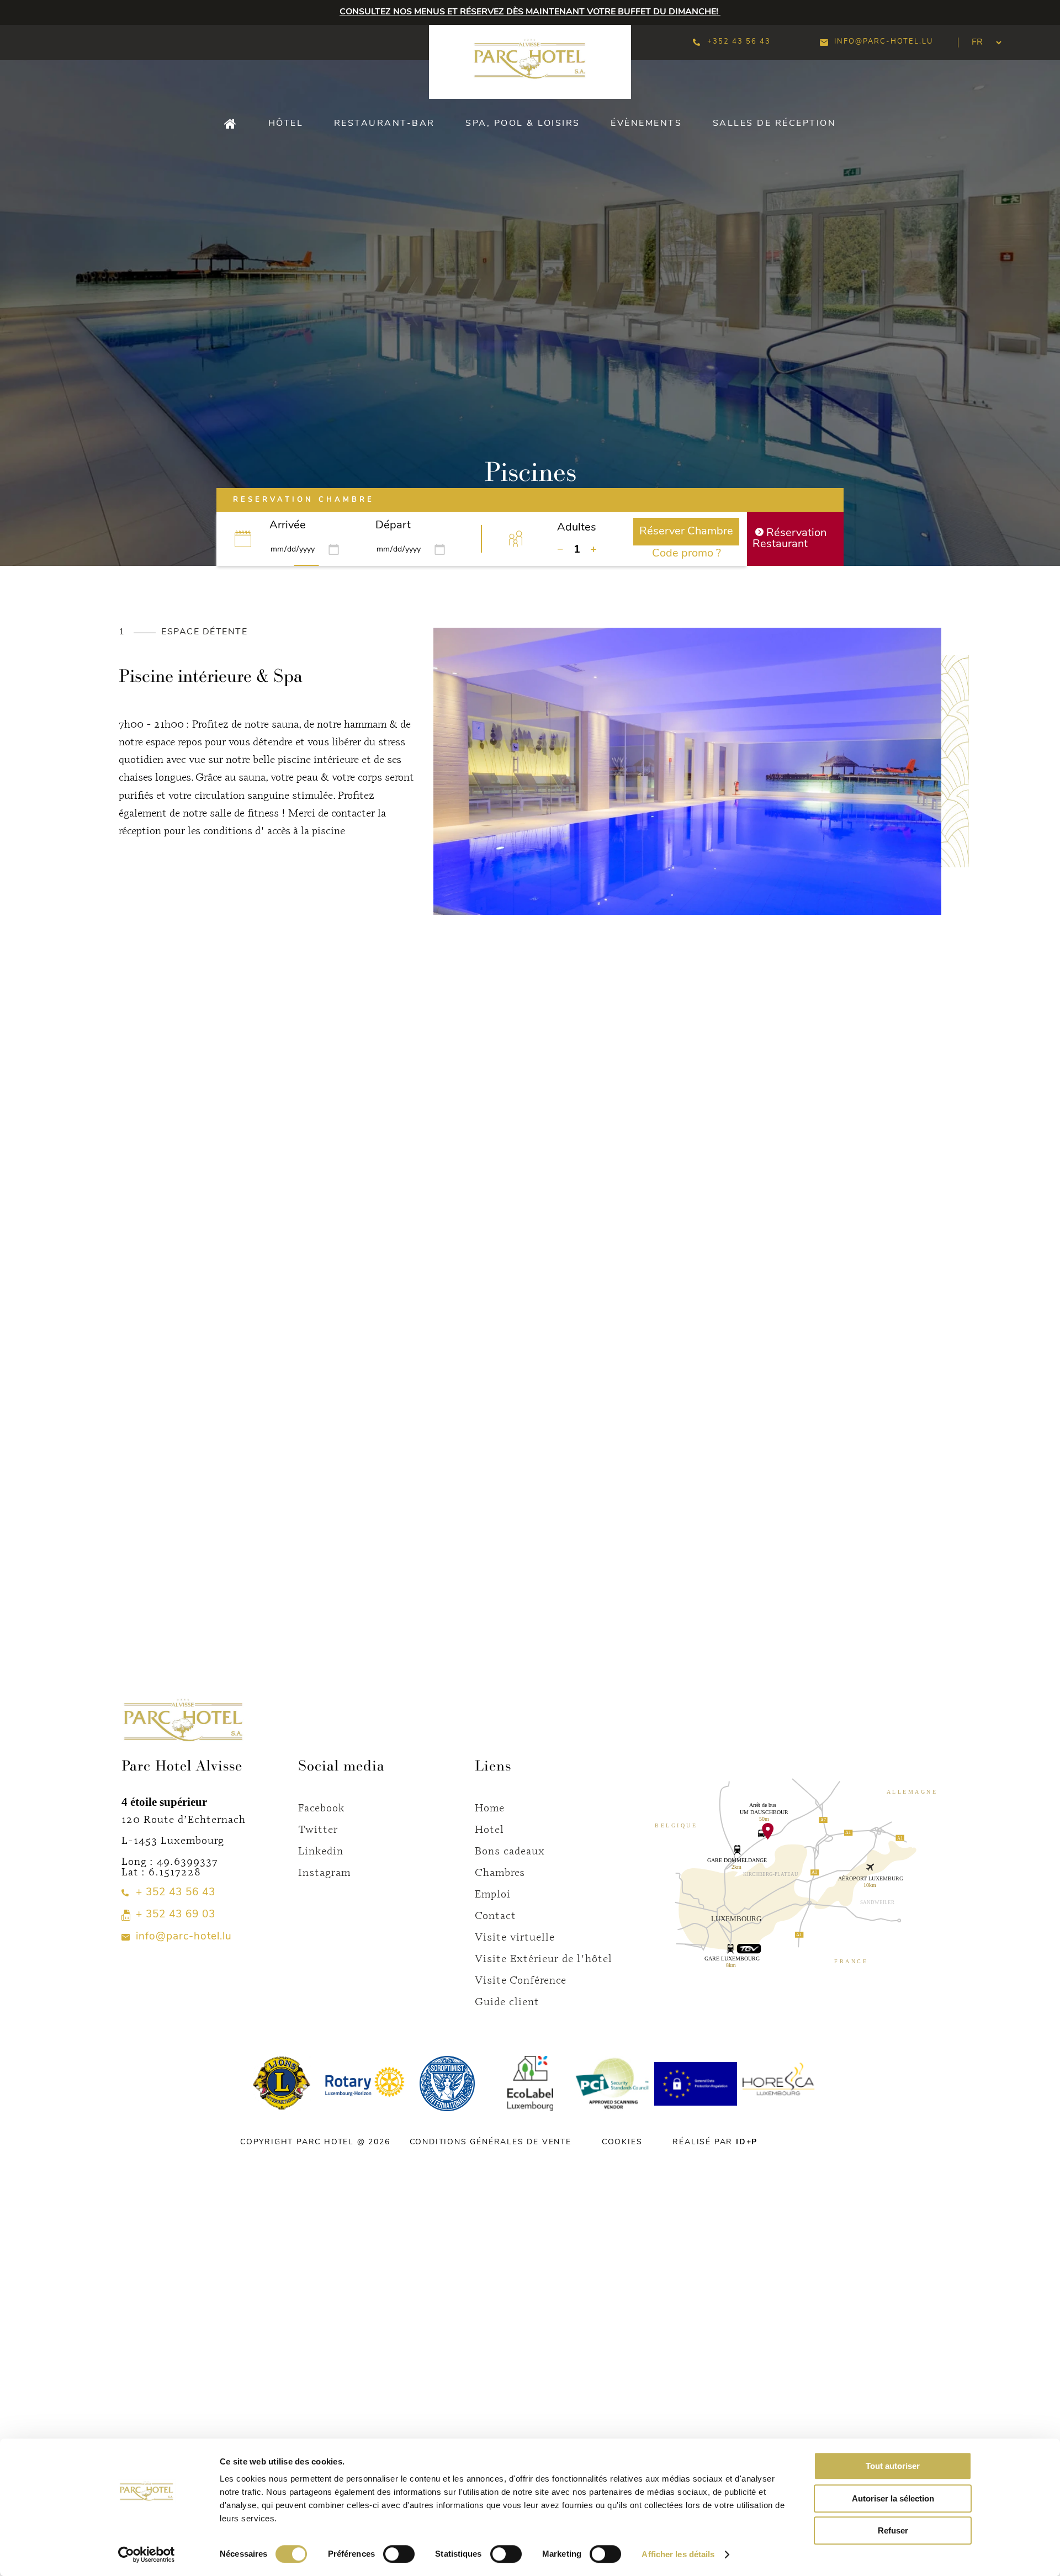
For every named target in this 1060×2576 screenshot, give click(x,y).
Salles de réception (775, 124)
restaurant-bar (385, 124)
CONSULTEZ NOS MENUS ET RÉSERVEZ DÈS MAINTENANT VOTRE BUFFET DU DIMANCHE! (530, 12)
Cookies (622, 2142)
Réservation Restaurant (789, 539)
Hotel (489, 1829)
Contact (495, 1915)
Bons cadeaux (510, 1850)
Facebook (322, 1807)
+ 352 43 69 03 (176, 1915)
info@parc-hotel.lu (884, 42)
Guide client (507, 2001)
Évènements (646, 124)
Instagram (324, 1872)
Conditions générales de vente (491, 2142)
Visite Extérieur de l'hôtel (544, 1958)
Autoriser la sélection (893, 2498)
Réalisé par (715, 2142)
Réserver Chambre (686, 532)
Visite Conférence (521, 1979)
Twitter (318, 1829)
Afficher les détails (678, 2554)
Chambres (500, 1872)
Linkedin (321, 1850)
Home (490, 1807)
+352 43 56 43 (739, 42)
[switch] (399, 2554)
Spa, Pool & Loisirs (523, 124)
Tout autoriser (893, 2466)
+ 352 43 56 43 (176, 1893)
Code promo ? (687, 554)
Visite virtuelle (515, 1936)
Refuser (893, 2530)
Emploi (493, 1893)
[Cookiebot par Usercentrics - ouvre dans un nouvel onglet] (147, 2554)
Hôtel (286, 124)
